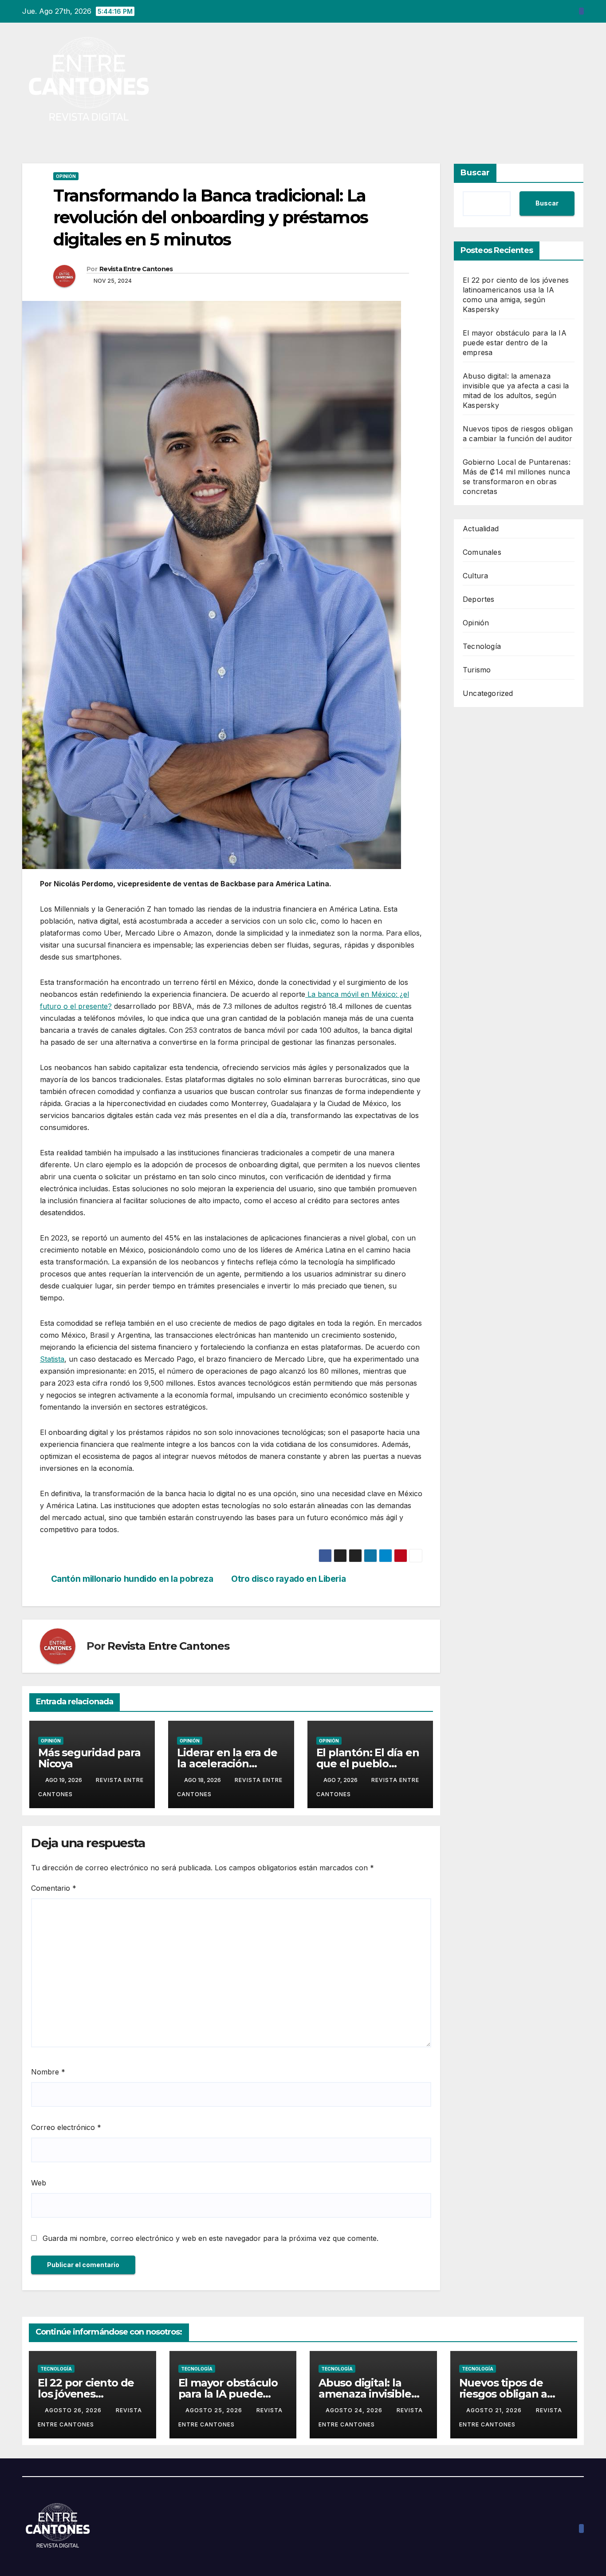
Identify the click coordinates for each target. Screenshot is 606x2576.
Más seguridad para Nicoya (89, 1758)
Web (39, 2183)
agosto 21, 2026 (495, 2410)
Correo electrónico (66, 2127)
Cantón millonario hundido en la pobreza (132, 1579)
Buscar (475, 173)
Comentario (54, 1888)
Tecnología (482, 646)
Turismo (477, 670)
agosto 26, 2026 (74, 2410)
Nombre (48, 2072)
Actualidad (481, 529)
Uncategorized (488, 693)
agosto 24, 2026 (355, 2410)
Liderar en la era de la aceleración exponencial (227, 1764)
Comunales (482, 552)
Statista (52, 1359)
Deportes (479, 599)
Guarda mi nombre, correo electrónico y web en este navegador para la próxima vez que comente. (211, 2238)
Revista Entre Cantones (136, 269)
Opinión (66, 176)
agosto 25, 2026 (215, 2410)
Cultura (475, 576)
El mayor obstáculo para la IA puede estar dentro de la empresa (515, 343)
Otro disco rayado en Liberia (288, 1579)
